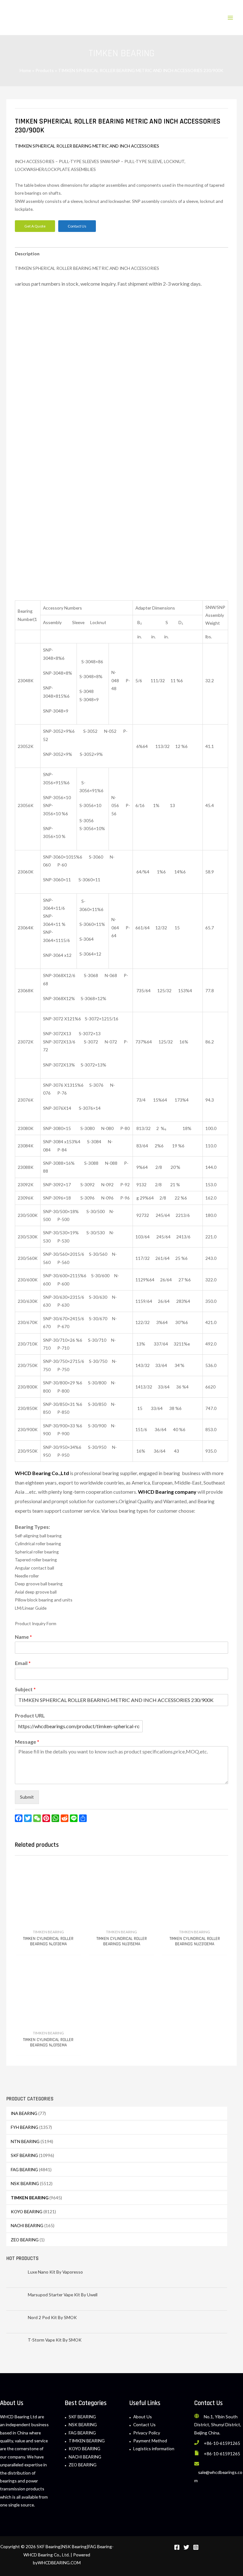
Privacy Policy (147, 2433)
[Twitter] (186, 2547)
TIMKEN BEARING (30, 2198)
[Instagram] (196, 2547)
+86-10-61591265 (222, 2443)
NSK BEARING (25, 2183)
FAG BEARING (24, 2169)
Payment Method (150, 2441)
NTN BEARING (25, 2141)
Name (23, 1637)
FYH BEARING (25, 2127)
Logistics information (154, 2448)
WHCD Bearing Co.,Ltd (42, 1473)
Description (27, 254)
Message (27, 1742)
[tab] (27, 254)
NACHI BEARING (27, 2225)
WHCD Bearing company (167, 1492)
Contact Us (144, 2424)
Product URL (30, 1715)
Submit (27, 1797)
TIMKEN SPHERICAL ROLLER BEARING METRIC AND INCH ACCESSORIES (87, 146)
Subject (25, 1689)
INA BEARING (24, 2113)
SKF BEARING (24, 2155)
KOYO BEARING (27, 2211)
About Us (143, 2417)
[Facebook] (177, 2547)
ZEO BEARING (25, 2240)
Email (23, 1663)
